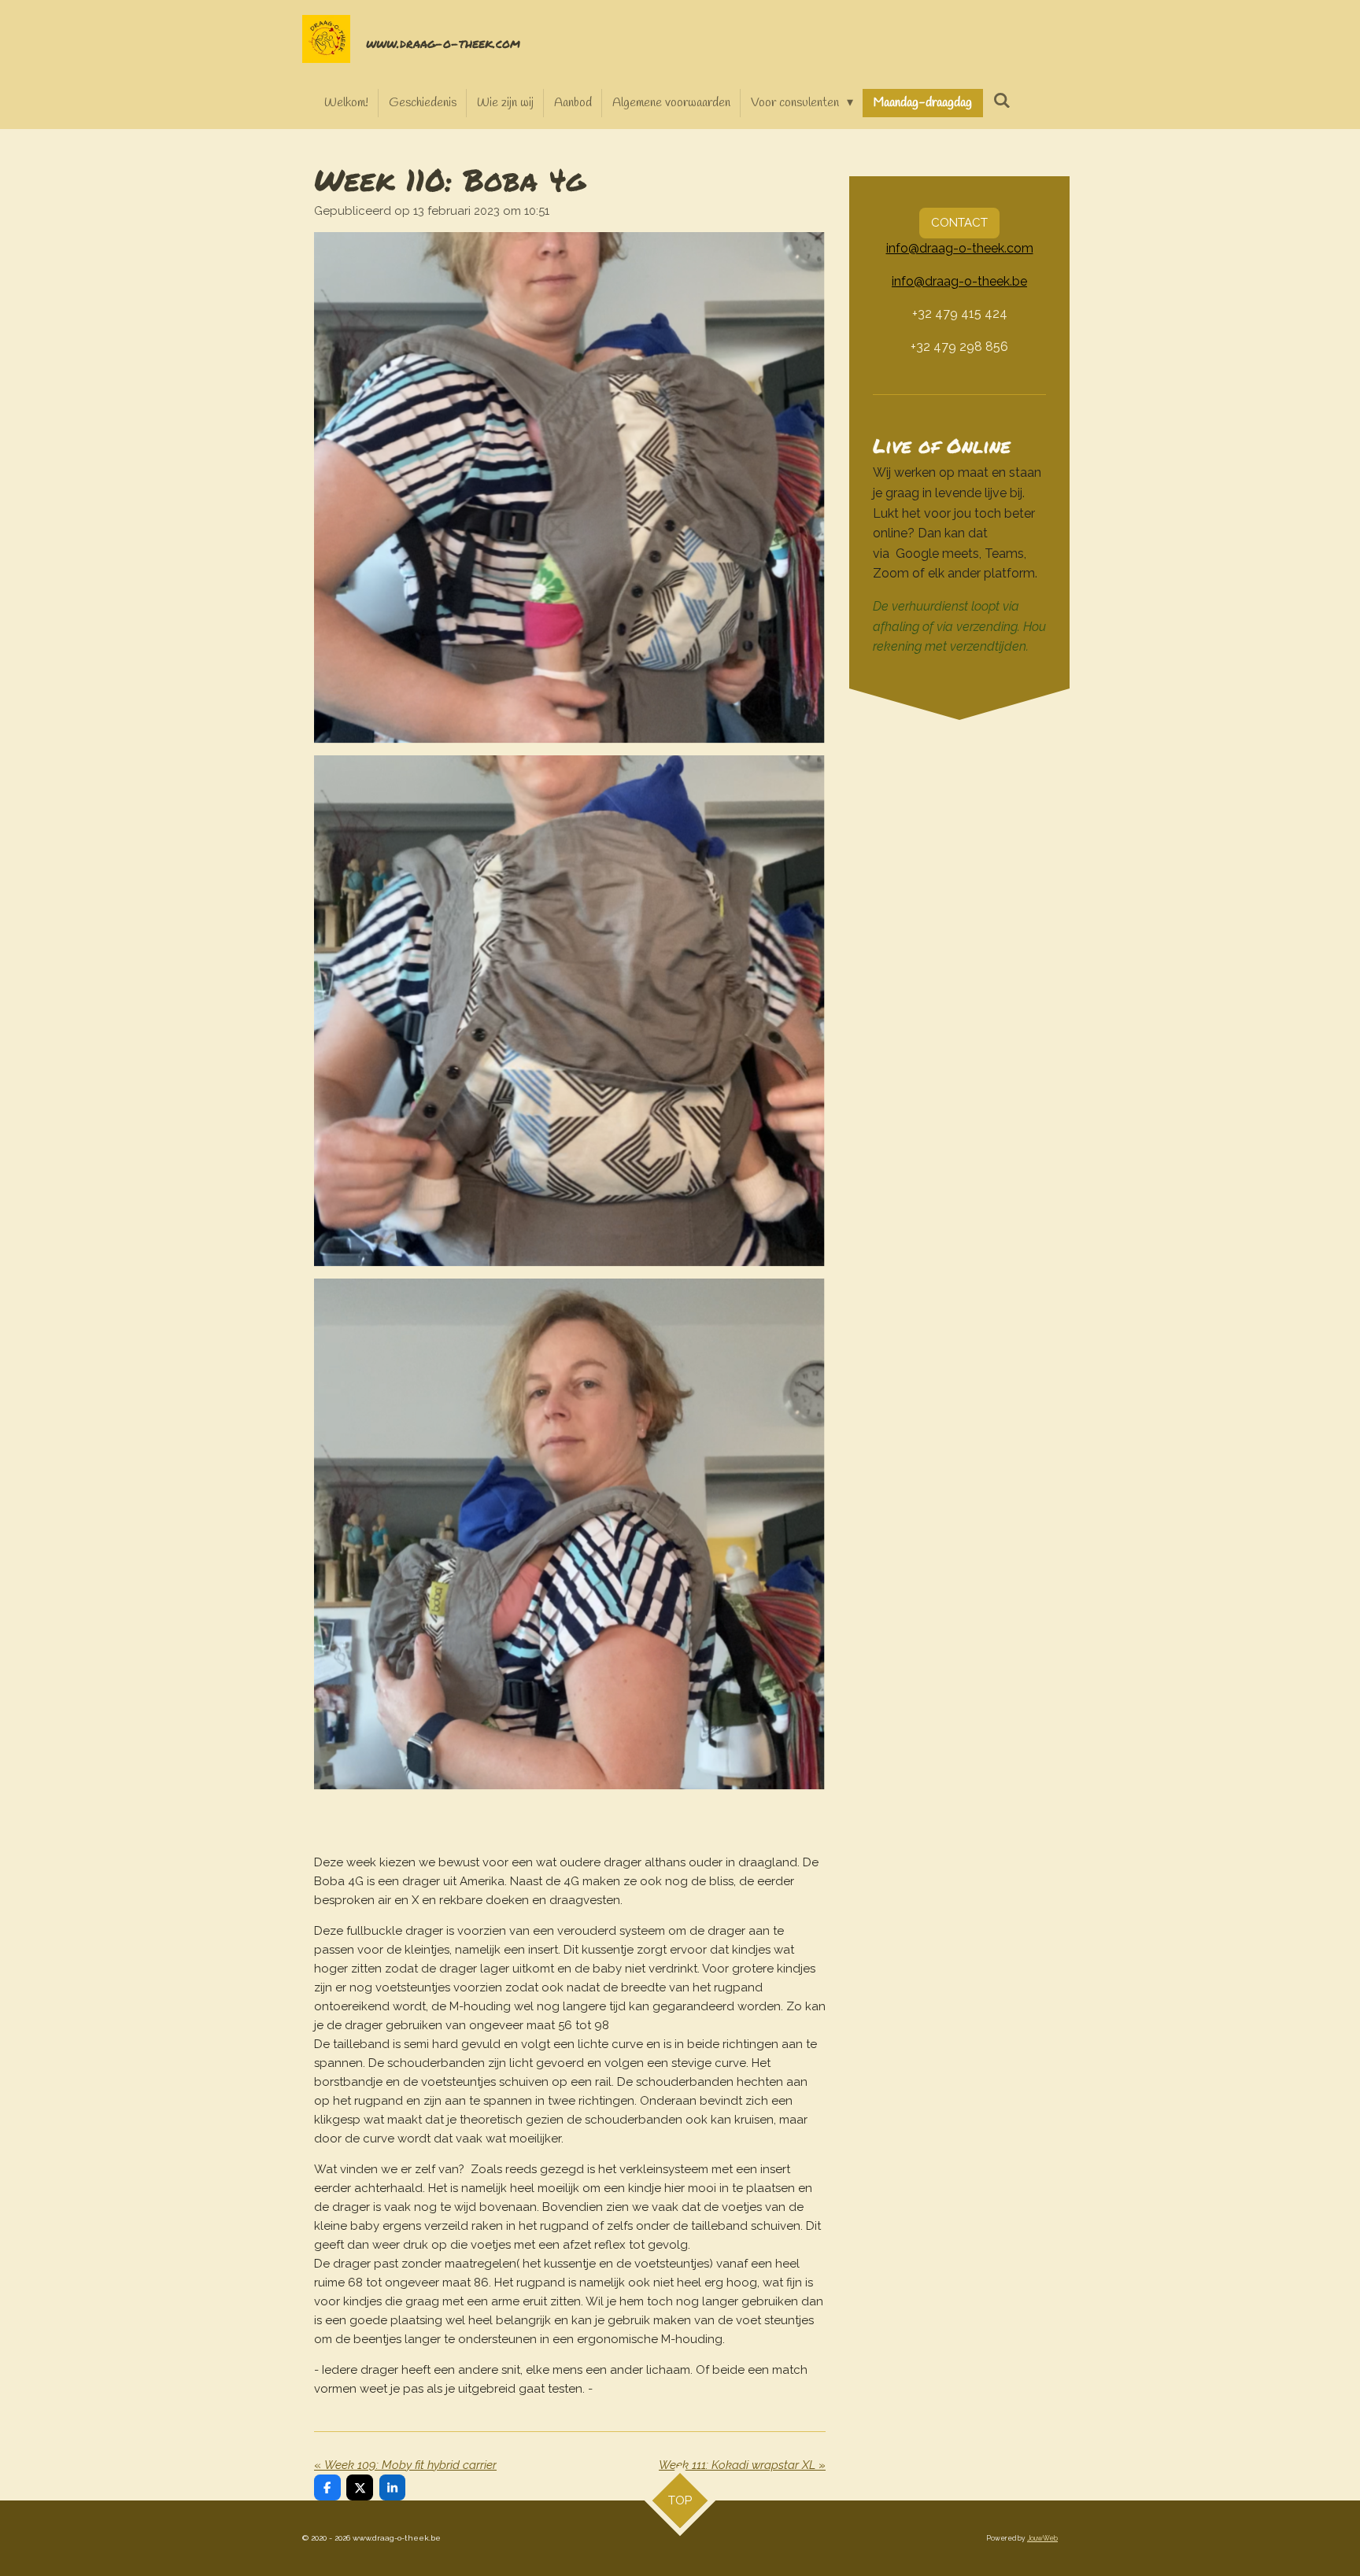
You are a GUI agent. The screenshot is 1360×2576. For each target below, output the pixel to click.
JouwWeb (1042, 2538)
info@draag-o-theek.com (960, 248)
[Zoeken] (1001, 101)
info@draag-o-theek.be (959, 281)
